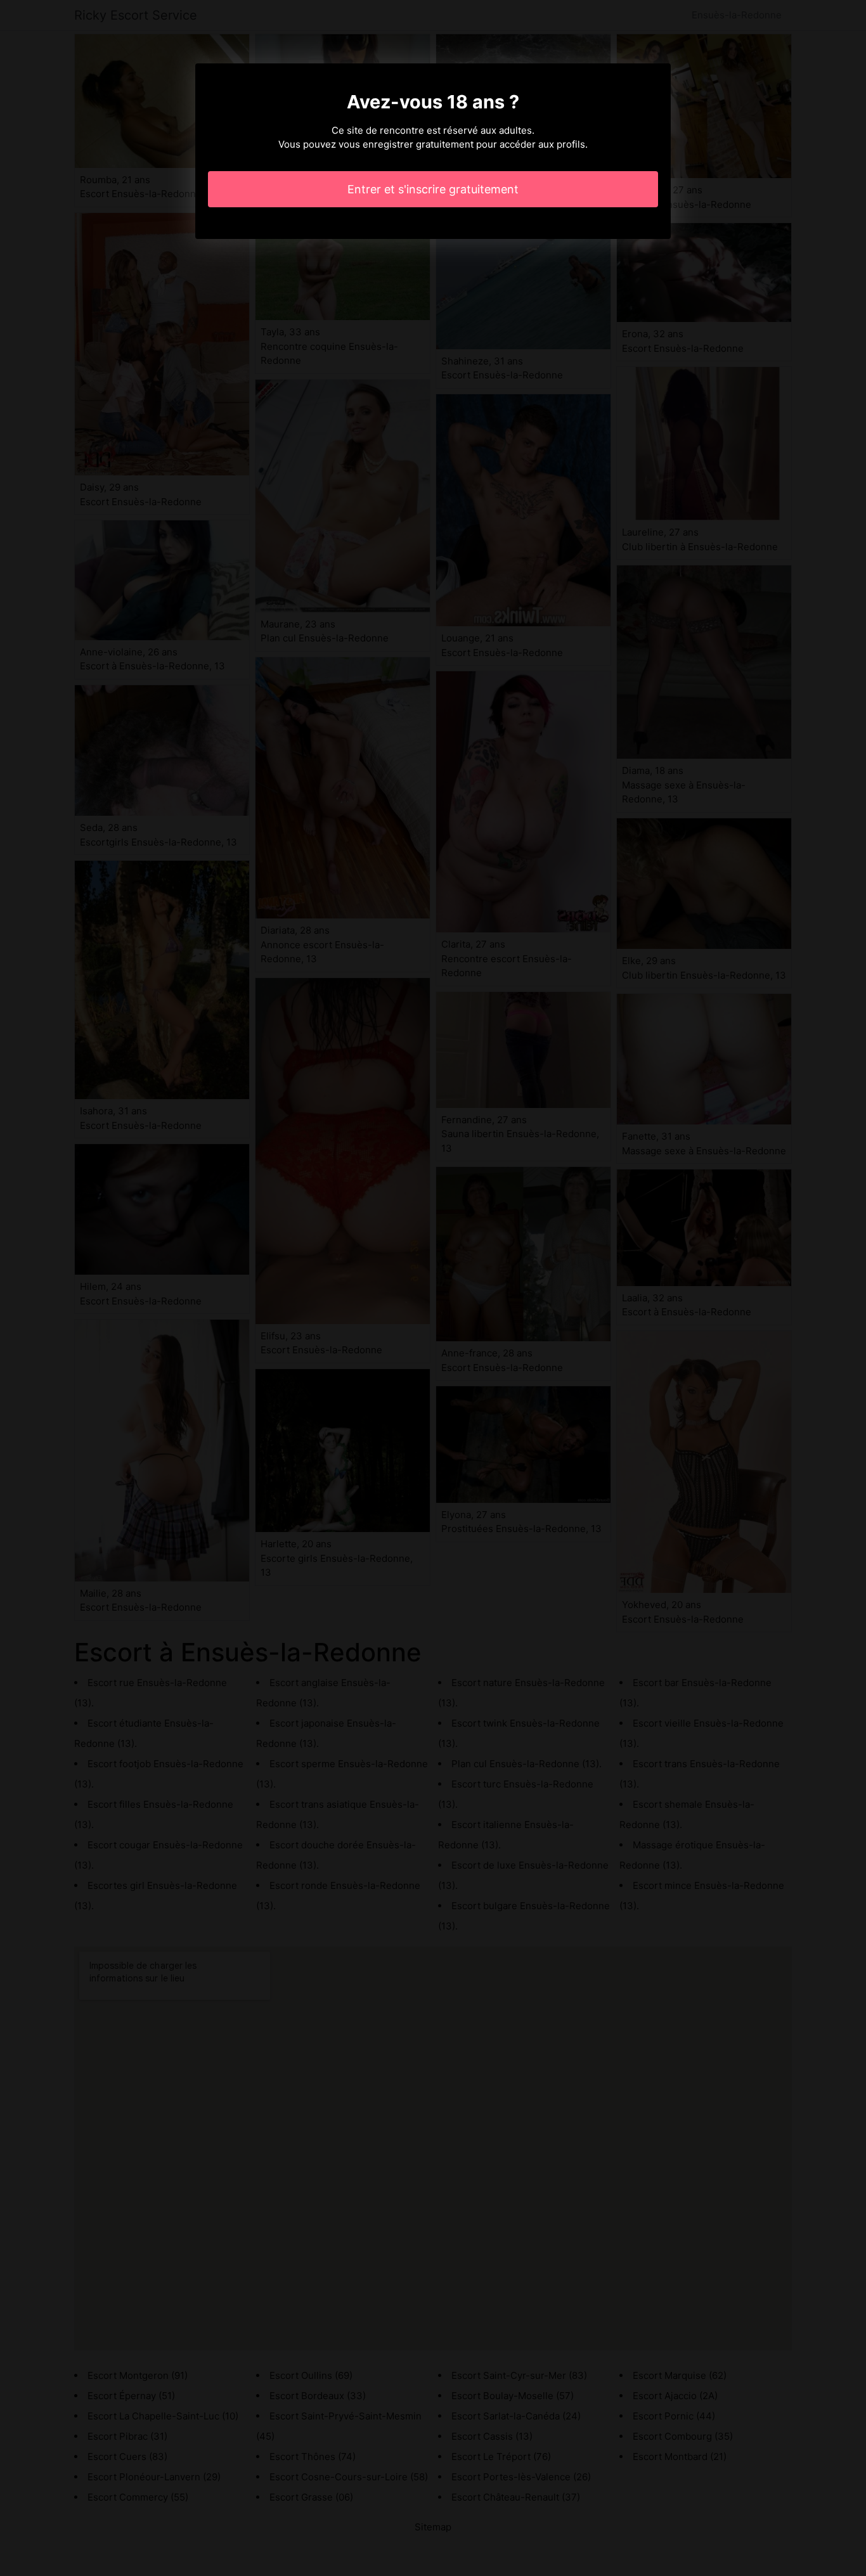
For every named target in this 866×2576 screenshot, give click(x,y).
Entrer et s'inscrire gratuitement (433, 189)
